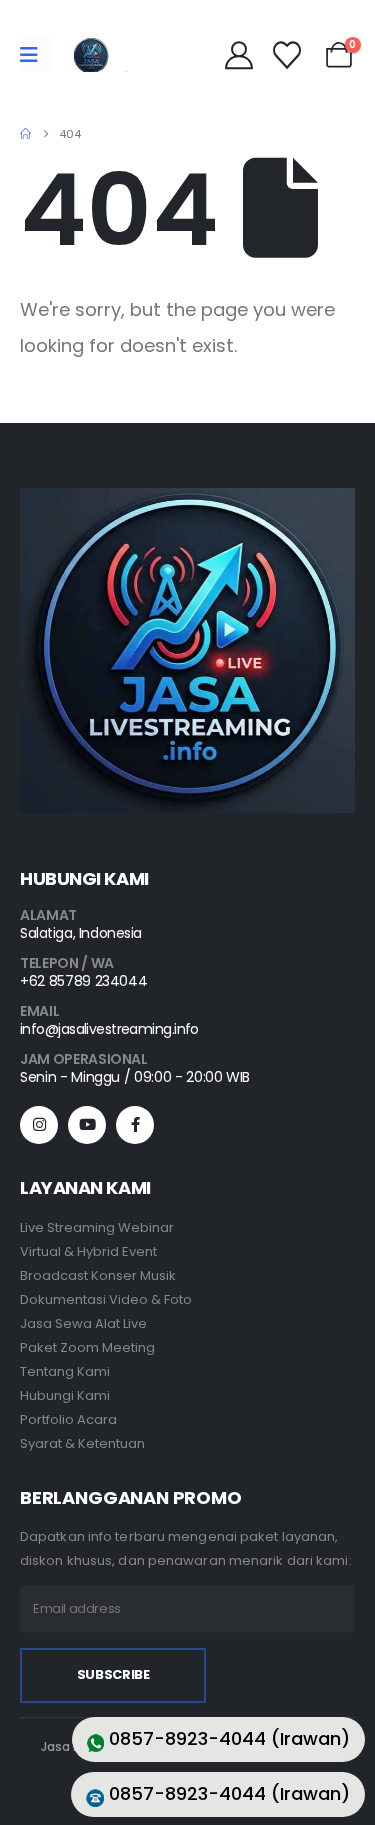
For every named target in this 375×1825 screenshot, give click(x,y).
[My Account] (239, 55)
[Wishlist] (287, 55)
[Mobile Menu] (35, 55)
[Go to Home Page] (25, 134)
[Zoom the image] (187, 500)
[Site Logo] (91, 55)
